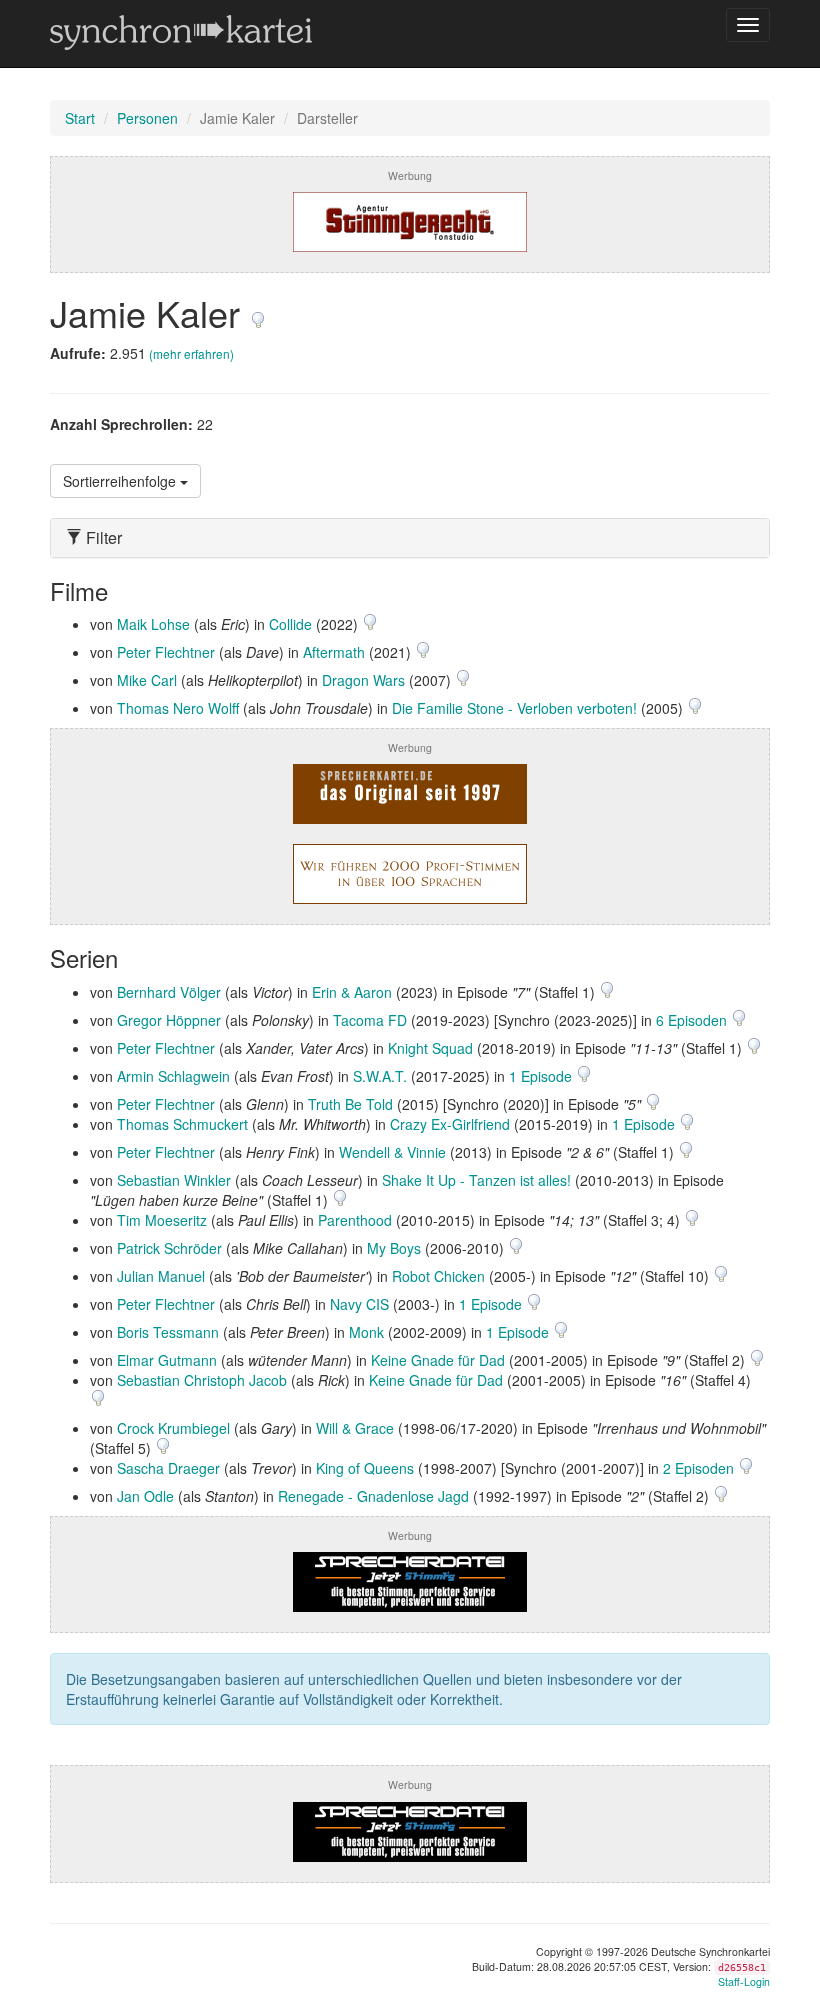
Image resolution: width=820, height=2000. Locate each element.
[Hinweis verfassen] (258, 312)
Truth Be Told (350, 1104)
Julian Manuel (161, 1276)
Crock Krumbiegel (173, 1428)
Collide (290, 624)
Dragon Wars (363, 680)
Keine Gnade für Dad (438, 1360)
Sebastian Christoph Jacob (202, 1380)
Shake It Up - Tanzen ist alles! (476, 1180)
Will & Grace (355, 1428)
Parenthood (355, 1220)
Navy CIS (359, 1304)
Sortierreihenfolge (121, 481)
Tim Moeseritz (162, 1220)
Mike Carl (147, 680)
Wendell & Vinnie (392, 1152)
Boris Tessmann (168, 1332)
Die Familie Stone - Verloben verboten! (514, 708)
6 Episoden (693, 1020)
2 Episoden (700, 1468)
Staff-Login (744, 1981)
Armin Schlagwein (173, 1076)
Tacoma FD (370, 1020)
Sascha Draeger (168, 1468)
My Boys (394, 1248)
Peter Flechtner (166, 652)
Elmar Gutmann (167, 1360)
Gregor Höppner (169, 1020)
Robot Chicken (438, 1276)
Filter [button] (102, 538)
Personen (147, 118)
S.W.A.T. (380, 1076)
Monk (366, 1332)
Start (80, 118)
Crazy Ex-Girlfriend (450, 1124)
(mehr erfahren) (191, 353)
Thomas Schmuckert (182, 1124)
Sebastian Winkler (174, 1180)
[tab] (410, 538)
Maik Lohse (153, 624)
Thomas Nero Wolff (178, 708)
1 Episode (542, 1076)
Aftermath (334, 652)
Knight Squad (430, 1048)
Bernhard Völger (169, 992)
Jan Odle (145, 1496)
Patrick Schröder (169, 1248)
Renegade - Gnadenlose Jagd (373, 1496)
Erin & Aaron (352, 992)
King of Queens (365, 1468)
